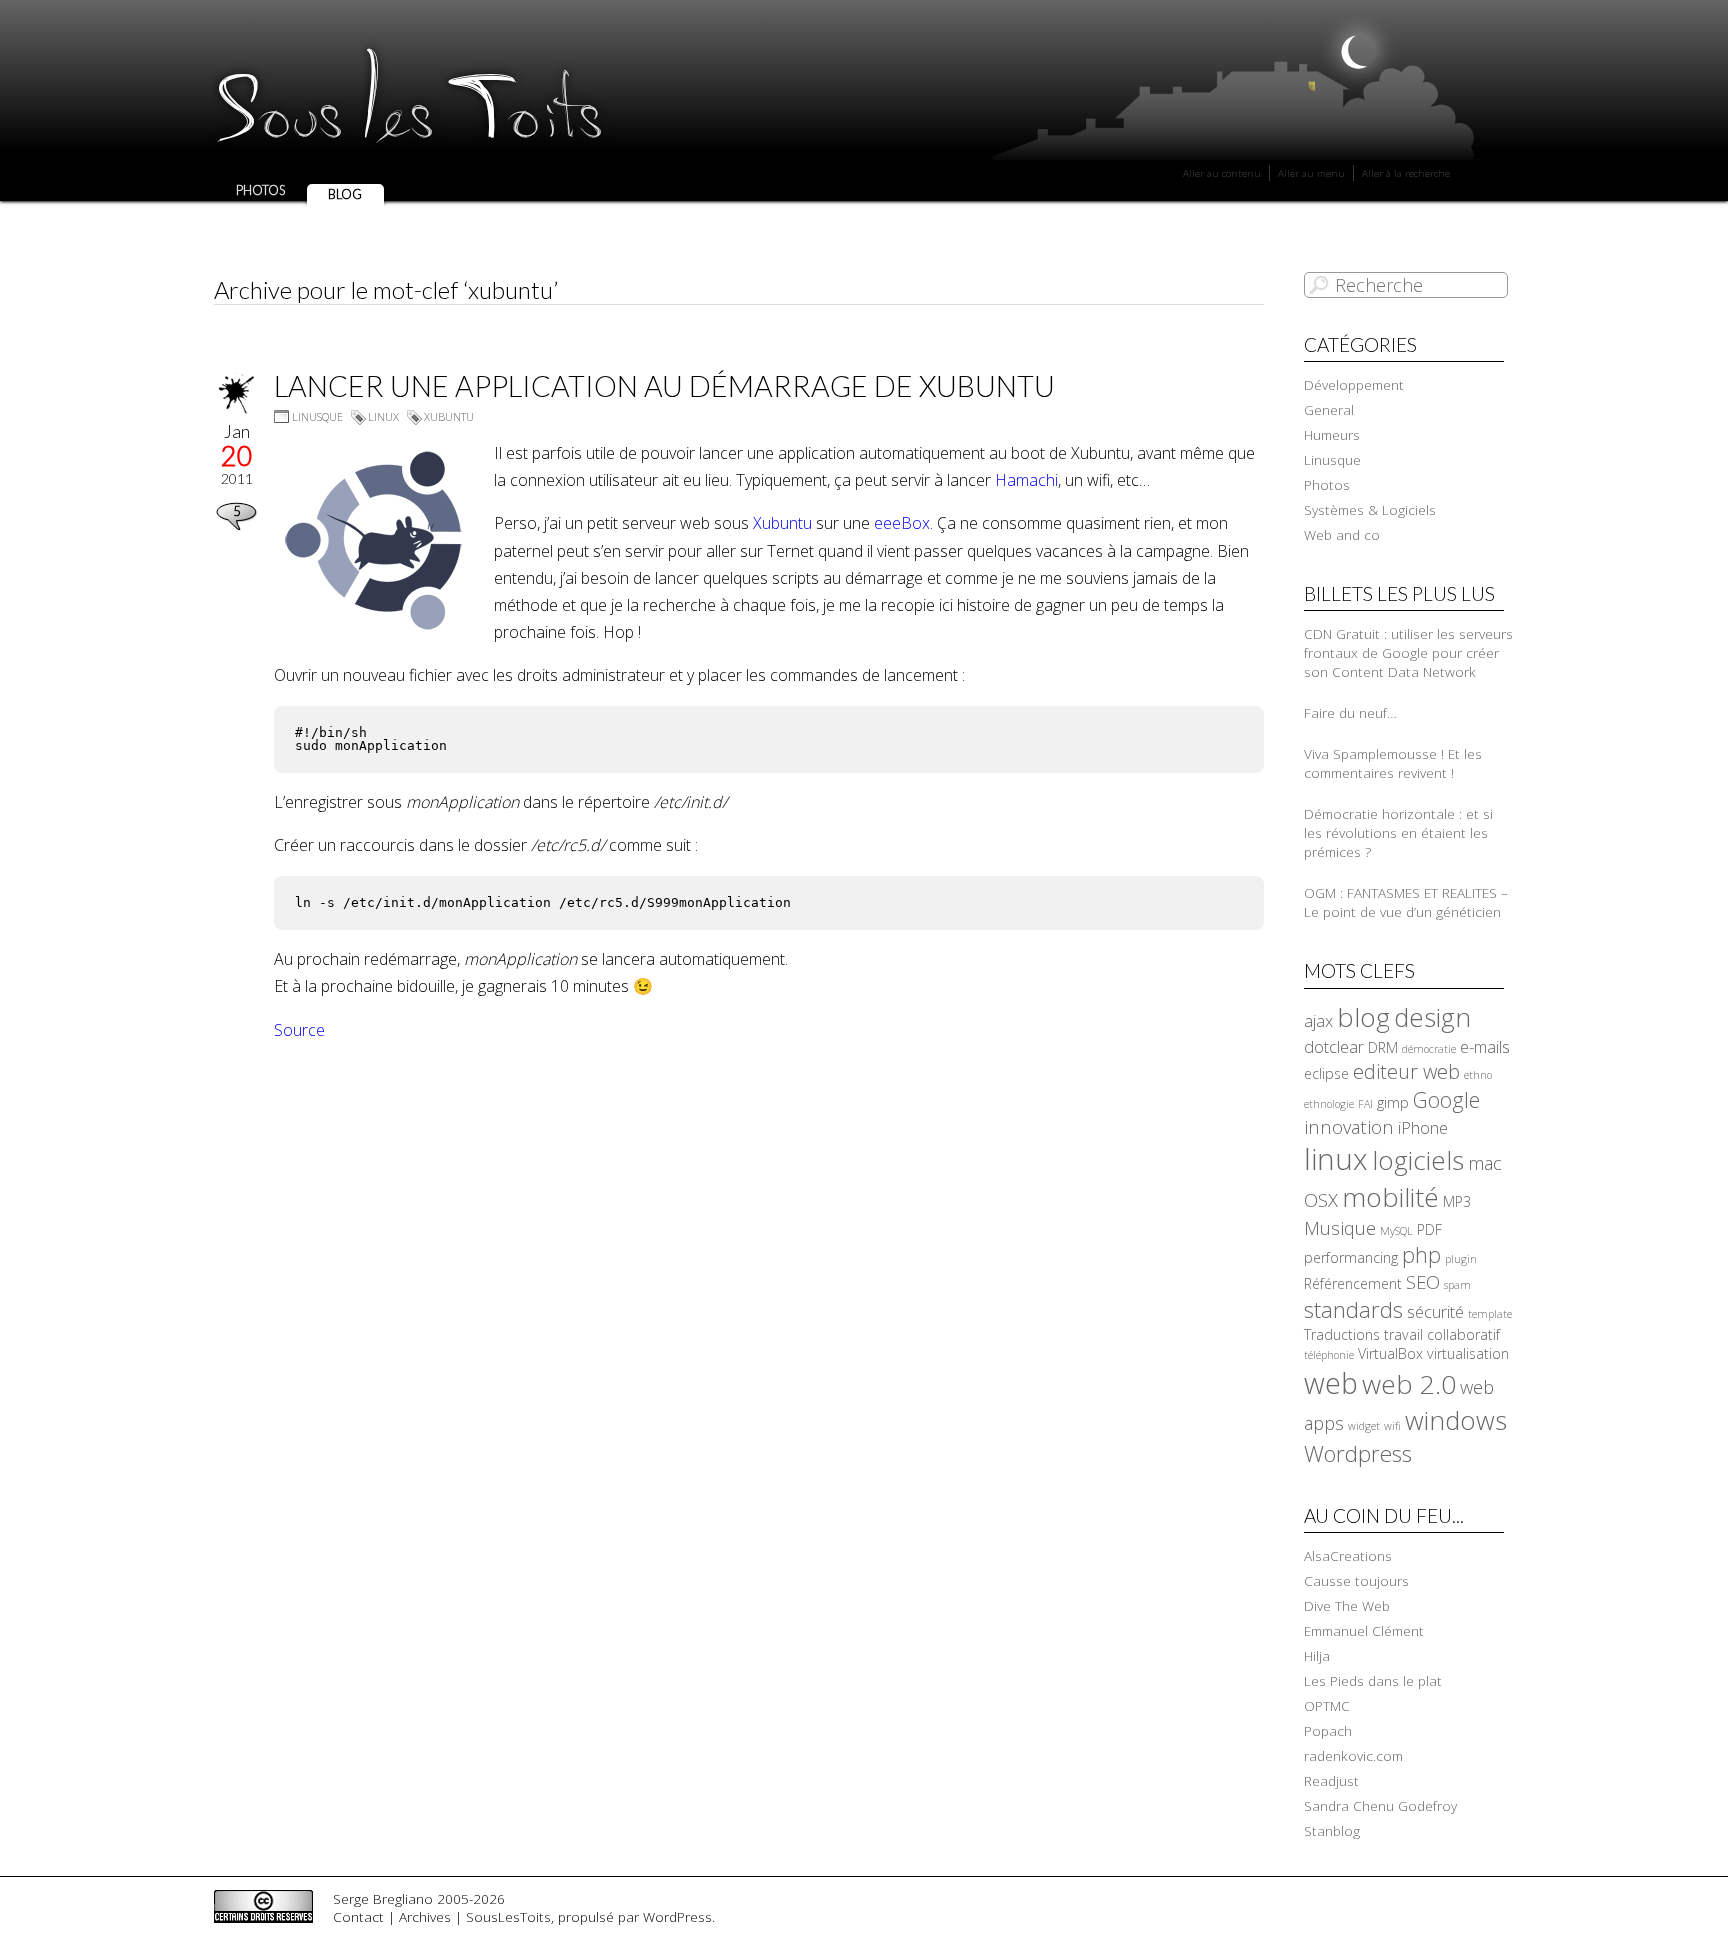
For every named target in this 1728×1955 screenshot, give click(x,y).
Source (299, 1030)
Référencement (1353, 1283)
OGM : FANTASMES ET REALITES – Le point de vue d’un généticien (1406, 902)
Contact (358, 1916)
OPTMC (1327, 1705)
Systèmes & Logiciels (1370, 509)
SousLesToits (508, 1916)
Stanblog (1332, 1830)
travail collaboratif (1442, 1334)
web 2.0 (1409, 1384)
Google (1446, 1099)
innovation (1349, 1126)
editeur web (1406, 1071)
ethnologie (1329, 1104)
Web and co (1342, 534)
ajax (1318, 1020)
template (1490, 1314)
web (1331, 1382)
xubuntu (449, 416)
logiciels (1418, 1160)
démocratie (1429, 1049)
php (1421, 1254)
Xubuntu (782, 523)
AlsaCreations (1348, 1555)
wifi (1392, 1426)
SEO (1423, 1281)
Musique (1340, 1227)
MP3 (1457, 1201)
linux (383, 416)
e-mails (1485, 1046)
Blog (345, 194)
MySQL (1396, 1231)
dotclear (1334, 1046)
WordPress (677, 1916)
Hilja (1317, 1655)
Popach (1328, 1730)
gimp (1393, 1102)
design (1432, 1017)
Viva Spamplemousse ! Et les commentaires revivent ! (1393, 763)
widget (1364, 1426)
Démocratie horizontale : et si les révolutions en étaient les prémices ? (1398, 832)
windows (1456, 1420)
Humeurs (1332, 434)
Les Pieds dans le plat (1373, 1680)
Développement (1354, 384)
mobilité (1390, 1197)
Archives (425, 1916)
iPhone (1423, 1127)
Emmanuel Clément (1364, 1630)
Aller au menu (1311, 173)
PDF (1429, 1229)
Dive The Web (1347, 1605)
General (1329, 409)
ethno (1478, 1075)
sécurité (1435, 1311)
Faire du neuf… (1350, 712)
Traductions (1342, 1334)
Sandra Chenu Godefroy (1380, 1805)
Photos (260, 190)
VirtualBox (1390, 1353)
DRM (1383, 1047)
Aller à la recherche (1406, 173)
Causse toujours (1356, 1580)
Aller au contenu (1222, 173)
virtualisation (1468, 1353)
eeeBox (902, 523)
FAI (1365, 1104)
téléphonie (1329, 1355)
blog (1363, 1017)
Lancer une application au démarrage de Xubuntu (664, 386)
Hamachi (1026, 480)
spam (1457, 1285)
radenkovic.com (1353, 1755)
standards (1353, 1309)
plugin (1461, 1259)
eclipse (1326, 1073)
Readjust (1331, 1780)
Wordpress (1358, 1453)
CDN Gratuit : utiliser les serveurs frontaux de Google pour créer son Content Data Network (1408, 652)
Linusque (317, 416)
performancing (1351, 1257)
